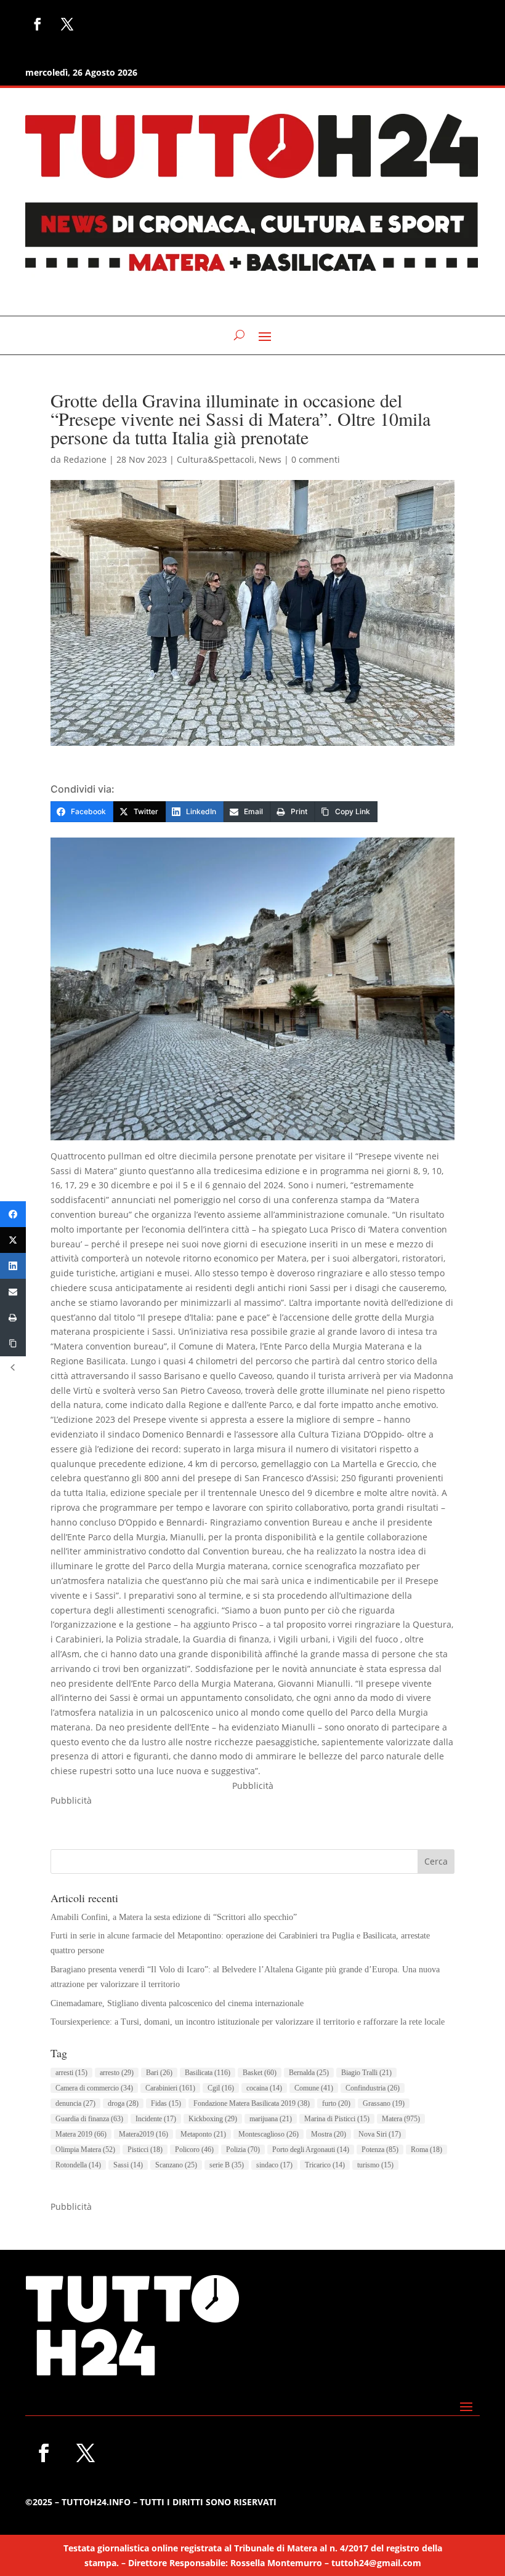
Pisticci (145, 2150)
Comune (314, 2088)
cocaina (264, 2088)
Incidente (156, 2119)
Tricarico (325, 2165)
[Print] (13, 1318)
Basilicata (208, 2073)
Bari (159, 2073)
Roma (426, 2150)
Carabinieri (170, 2088)
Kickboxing (213, 2119)
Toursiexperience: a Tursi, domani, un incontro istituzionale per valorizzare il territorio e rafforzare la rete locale (248, 2022)
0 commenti (316, 459)
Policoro (194, 2150)
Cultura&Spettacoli (216, 459)
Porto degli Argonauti (311, 2150)
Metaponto (203, 2134)
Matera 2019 (81, 2134)
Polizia (243, 2150)
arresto (117, 2073)
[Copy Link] (13, 1343)
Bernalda (309, 2073)
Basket (260, 2073)
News (270, 459)
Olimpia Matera (85, 2150)
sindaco (274, 2165)
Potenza (380, 2150)
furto (336, 2103)
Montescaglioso (269, 2134)
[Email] (13, 1292)
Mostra (329, 2134)
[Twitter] (13, 1240)
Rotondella (78, 2165)
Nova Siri (380, 2134)
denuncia (75, 2103)
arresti (71, 2073)
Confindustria (373, 2088)
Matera (401, 2119)
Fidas (166, 2103)
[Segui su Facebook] (38, 24)
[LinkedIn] (13, 1266)
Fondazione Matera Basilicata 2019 (252, 2103)
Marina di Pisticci (337, 2119)
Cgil (221, 2088)
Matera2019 (143, 2134)
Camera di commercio (94, 2088)
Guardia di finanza (89, 2119)
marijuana (271, 2119)
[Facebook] (13, 1214)
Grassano (384, 2103)
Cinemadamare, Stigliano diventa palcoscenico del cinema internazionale (177, 2003)
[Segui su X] (67, 24)
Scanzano (176, 2165)
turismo (375, 2165)
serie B (227, 2165)
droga (123, 2103)
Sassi (128, 2165)
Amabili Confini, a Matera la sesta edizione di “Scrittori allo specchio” (174, 1917)
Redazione (85, 459)
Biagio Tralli (366, 2073)
